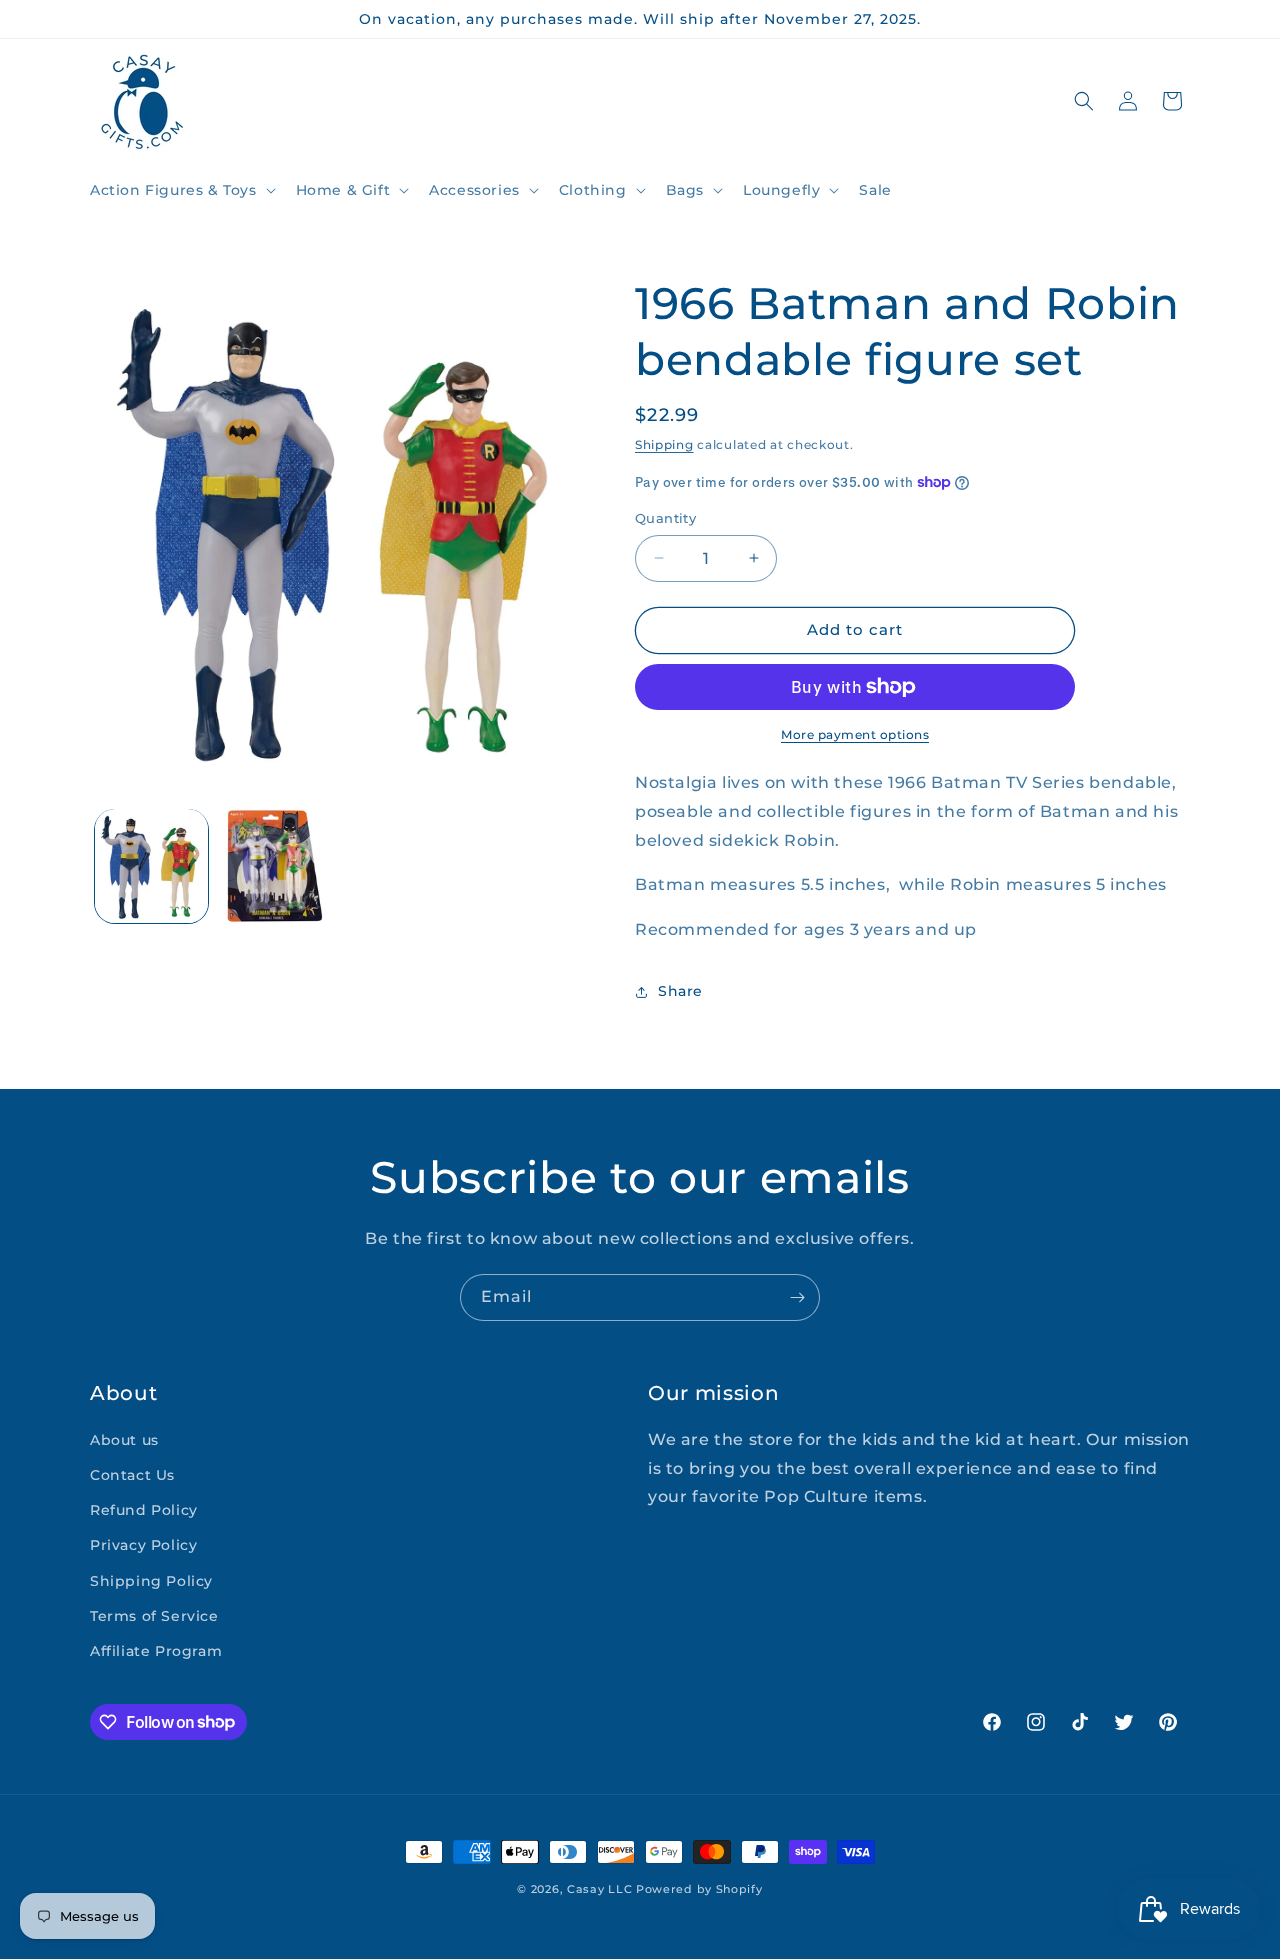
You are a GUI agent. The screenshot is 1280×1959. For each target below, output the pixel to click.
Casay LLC (599, 1889)
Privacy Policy (143, 1546)
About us (124, 1440)
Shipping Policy (151, 1581)
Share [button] (680, 991)
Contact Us (132, 1475)
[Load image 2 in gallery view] (274, 865)
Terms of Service (154, 1616)
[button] (181, 190)
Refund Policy (144, 1511)
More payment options (855, 734)
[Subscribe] (797, 1297)
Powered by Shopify (699, 1889)
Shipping (664, 444)
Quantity (665, 518)
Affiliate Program (156, 1651)
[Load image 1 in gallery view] (151, 865)
